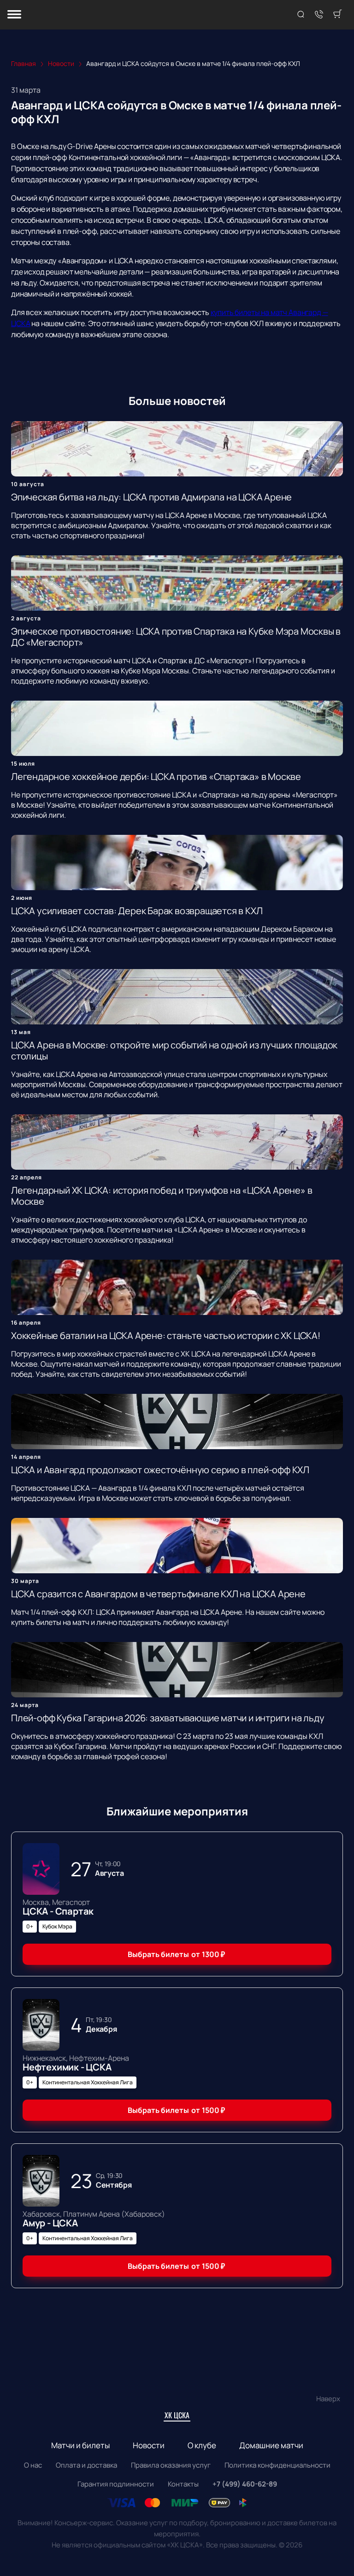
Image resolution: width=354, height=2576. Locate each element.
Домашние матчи (271, 2445)
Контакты (183, 2484)
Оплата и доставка (86, 2465)
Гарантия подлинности (116, 2484)
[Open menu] (14, 15)
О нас (33, 2465)
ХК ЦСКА (177, 2415)
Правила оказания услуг (171, 2465)
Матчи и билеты (80, 2445)
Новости (149, 2445)
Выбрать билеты (176, 1954)
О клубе (202, 2445)
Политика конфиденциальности (277, 2465)
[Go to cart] (337, 15)
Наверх (328, 2399)
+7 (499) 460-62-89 (245, 2484)
